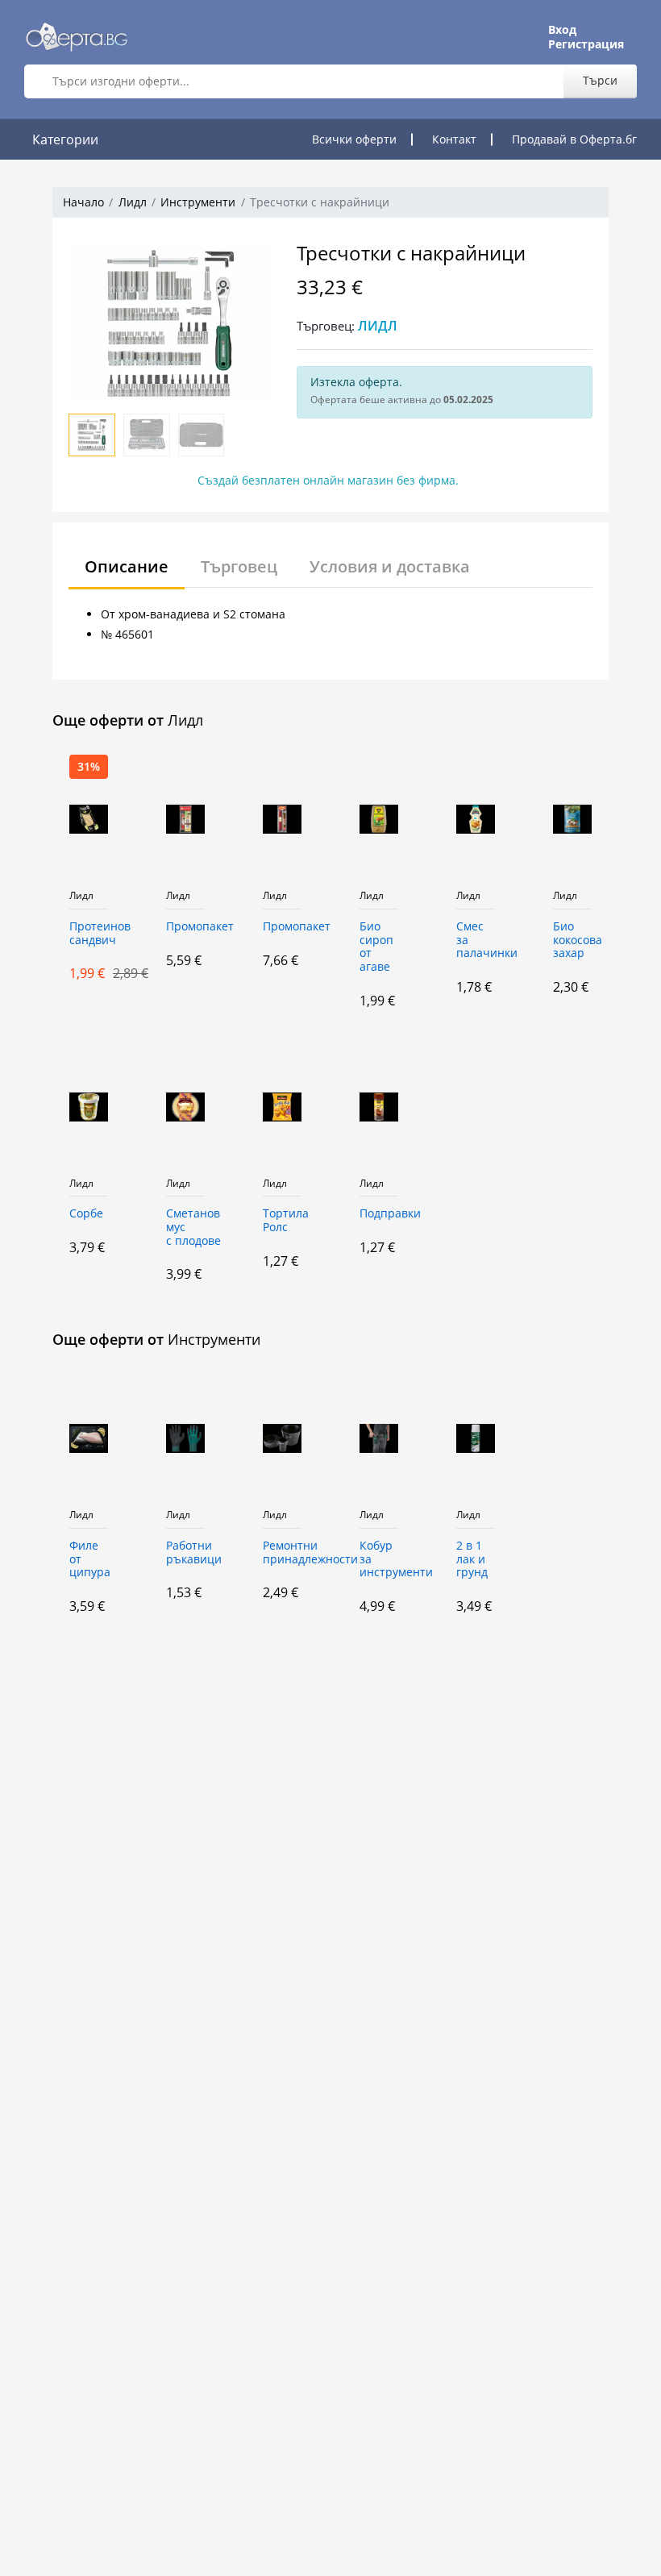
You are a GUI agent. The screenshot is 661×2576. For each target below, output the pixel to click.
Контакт (454, 139)
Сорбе (86, 1214)
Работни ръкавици (185, 1553)
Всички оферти (354, 139)
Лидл (133, 202)
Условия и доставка (390, 566)
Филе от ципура (89, 1560)
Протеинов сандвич (89, 934)
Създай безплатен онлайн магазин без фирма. (328, 480)
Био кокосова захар (572, 941)
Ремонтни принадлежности (282, 1553)
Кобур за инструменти (379, 1560)
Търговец (239, 566)
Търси (600, 80)
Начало (83, 202)
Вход (562, 30)
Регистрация (586, 44)
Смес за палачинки (476, 941)
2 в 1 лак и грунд (472, 1560)
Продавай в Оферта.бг (574, 139)
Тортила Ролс (282, 1221)
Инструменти (198, 202)
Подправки (379, 1214)
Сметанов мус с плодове (185, 1228)
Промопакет (185, 927)
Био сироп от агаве (376, 947)
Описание (127, 566)
